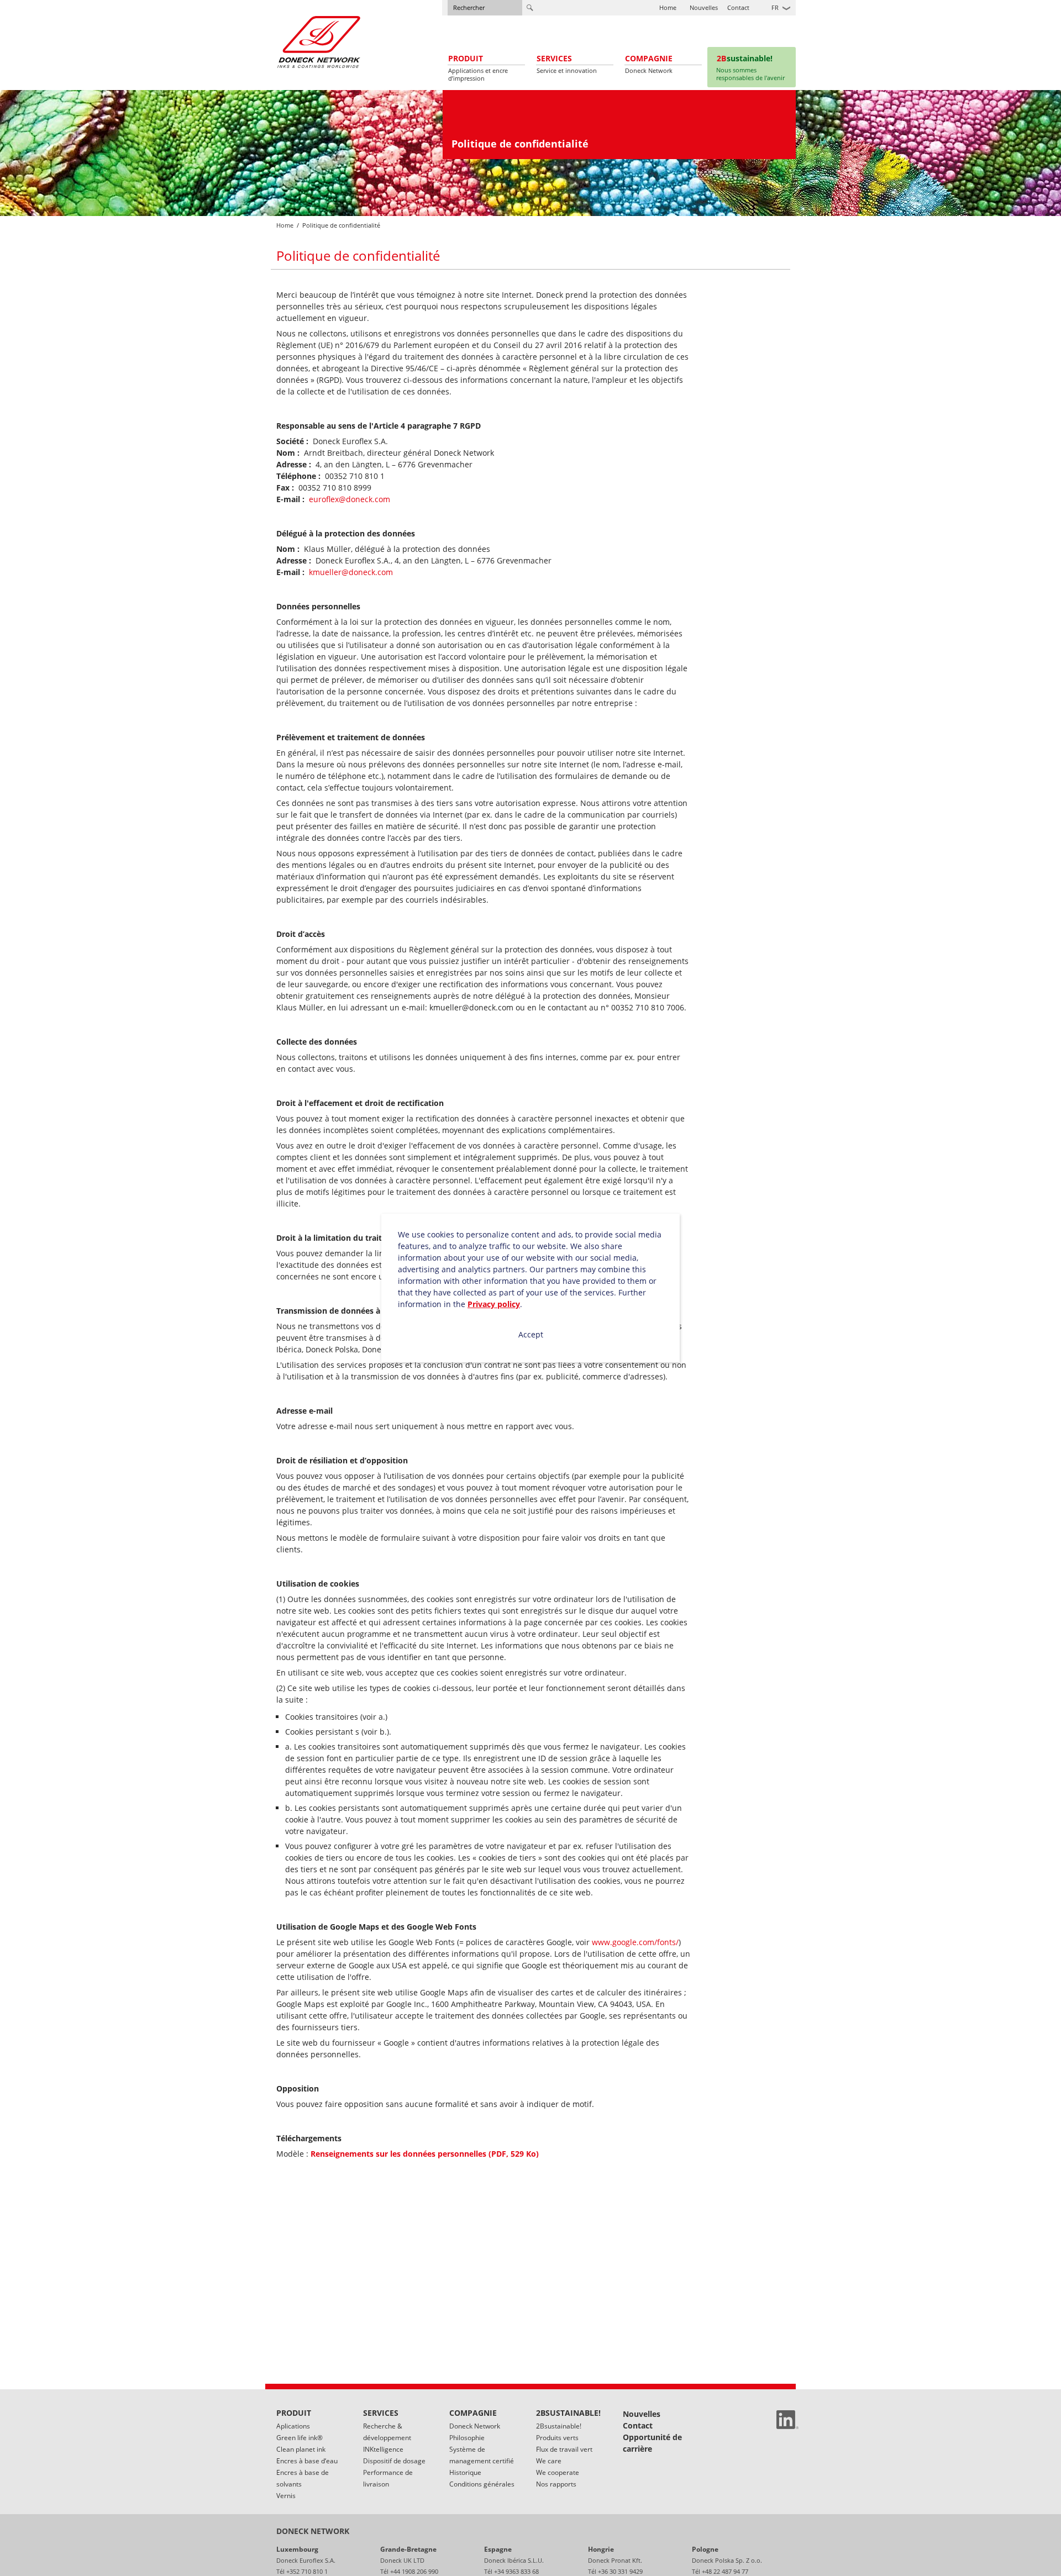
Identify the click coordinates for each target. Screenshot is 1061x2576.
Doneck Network (475, 2426)
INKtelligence (383, 2449)
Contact (738, 7)
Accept (531, 1334)
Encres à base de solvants (303, 2478)
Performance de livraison (388, 2478)
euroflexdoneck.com (350, 499)
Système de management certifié (482, 2455)
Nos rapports (556, 2484)
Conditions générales (482, 2484)
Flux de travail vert (564, 2449)
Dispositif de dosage (394, 2461)
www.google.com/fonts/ (635, 1942)
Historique (465, 2472)
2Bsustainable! (559, 2426)
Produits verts (557, 2438)
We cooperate (558, 2472)
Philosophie (467, 2438)
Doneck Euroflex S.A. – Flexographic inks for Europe (319, 42)
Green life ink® (300, 2438)
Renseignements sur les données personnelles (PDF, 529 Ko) (425, 2154)
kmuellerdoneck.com (351, 572)
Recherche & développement (387, 2432)
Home (668, 7)
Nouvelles (704, 7)
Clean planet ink (301, 2449)
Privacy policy (494, 1304)
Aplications (293, 2426)
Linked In (787, 2420)
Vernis (286, 2496)
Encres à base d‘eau (307, 2461)
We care (549, 2461)
